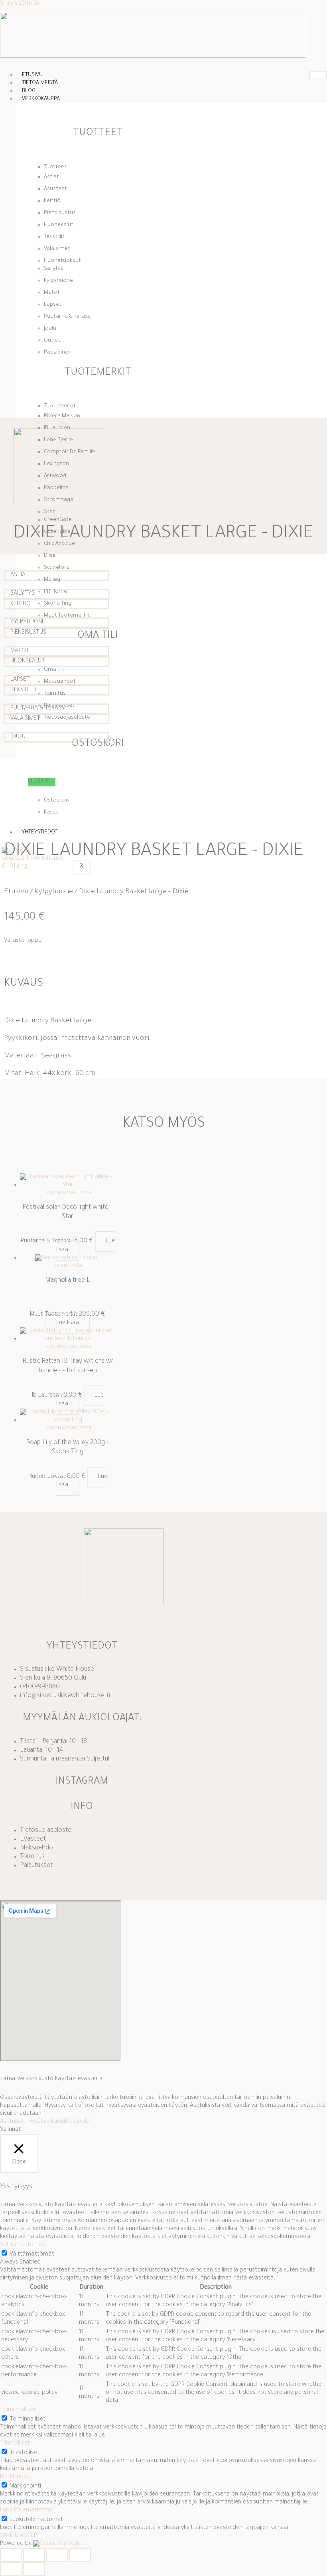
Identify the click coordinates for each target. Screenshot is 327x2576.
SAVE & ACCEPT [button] (20, 2536)
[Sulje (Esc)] (80, 2555)
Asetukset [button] (13, 2122)
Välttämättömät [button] (22, 2245)
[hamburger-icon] (318, 75)
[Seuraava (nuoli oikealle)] (34, 2569)
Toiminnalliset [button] (18, 2410)
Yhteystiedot (40, 832)
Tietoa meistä (40, 83)
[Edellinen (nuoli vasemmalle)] (11, 2569)
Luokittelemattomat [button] (27, 2510)
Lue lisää (68, 1323)
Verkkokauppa (41, 99)
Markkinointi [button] (16, 2477)
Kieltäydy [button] (77, 2122)
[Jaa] (57, 2555)
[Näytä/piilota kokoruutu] (34, 2555)
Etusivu (32, 75)
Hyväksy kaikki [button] (47, 2122)
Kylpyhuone (54, 892)
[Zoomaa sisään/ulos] (11, 2555)
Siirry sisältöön (20, 4)
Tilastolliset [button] (15, 2443)
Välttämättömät (32, 2255)
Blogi (29, 91)
